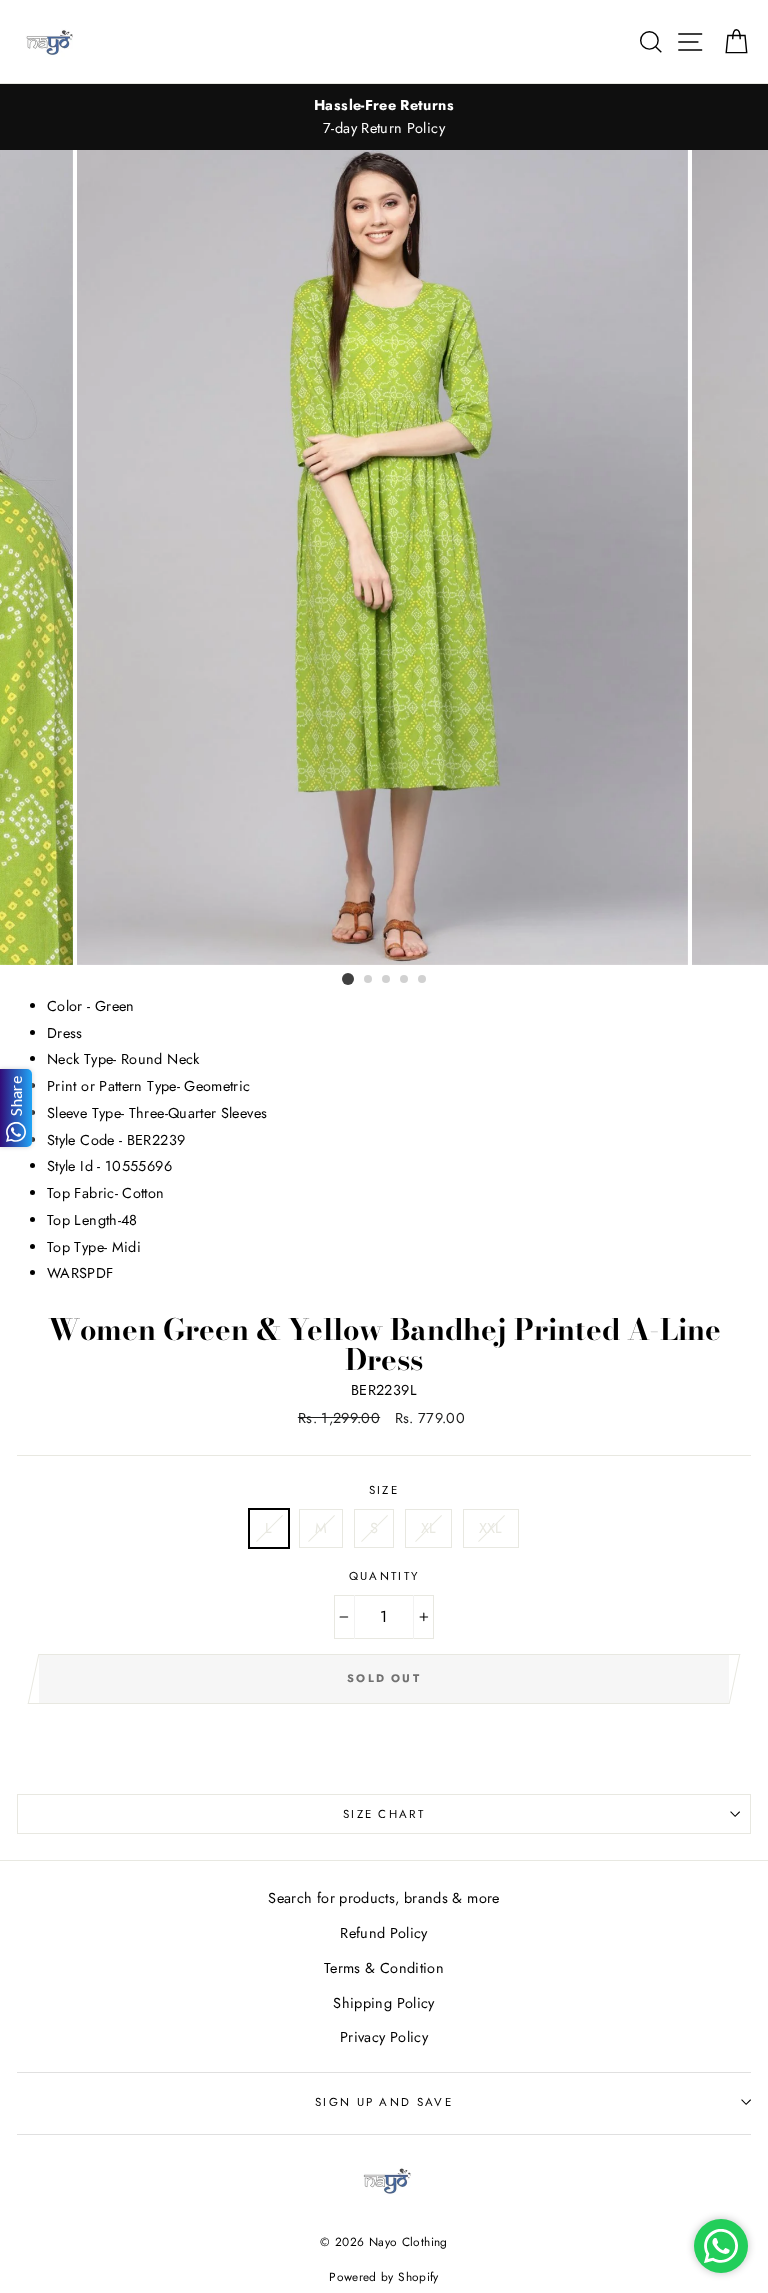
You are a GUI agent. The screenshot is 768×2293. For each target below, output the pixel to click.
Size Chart (384, 1814)
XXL (491, 1528)
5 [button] (423, 980)
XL (429, 1528)
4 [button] (405, 980)
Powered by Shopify (384, 2276)
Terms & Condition (384, 1968)
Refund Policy (384, 1933)
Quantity (384, 1576)
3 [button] (387, 980)
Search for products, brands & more (383, 1898)
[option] (384, 117)
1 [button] (348, 979)
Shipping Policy (383, 2003)
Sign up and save (384, 2102)
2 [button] (369, 980)
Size (384, 1490)
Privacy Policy (384, 2037)
